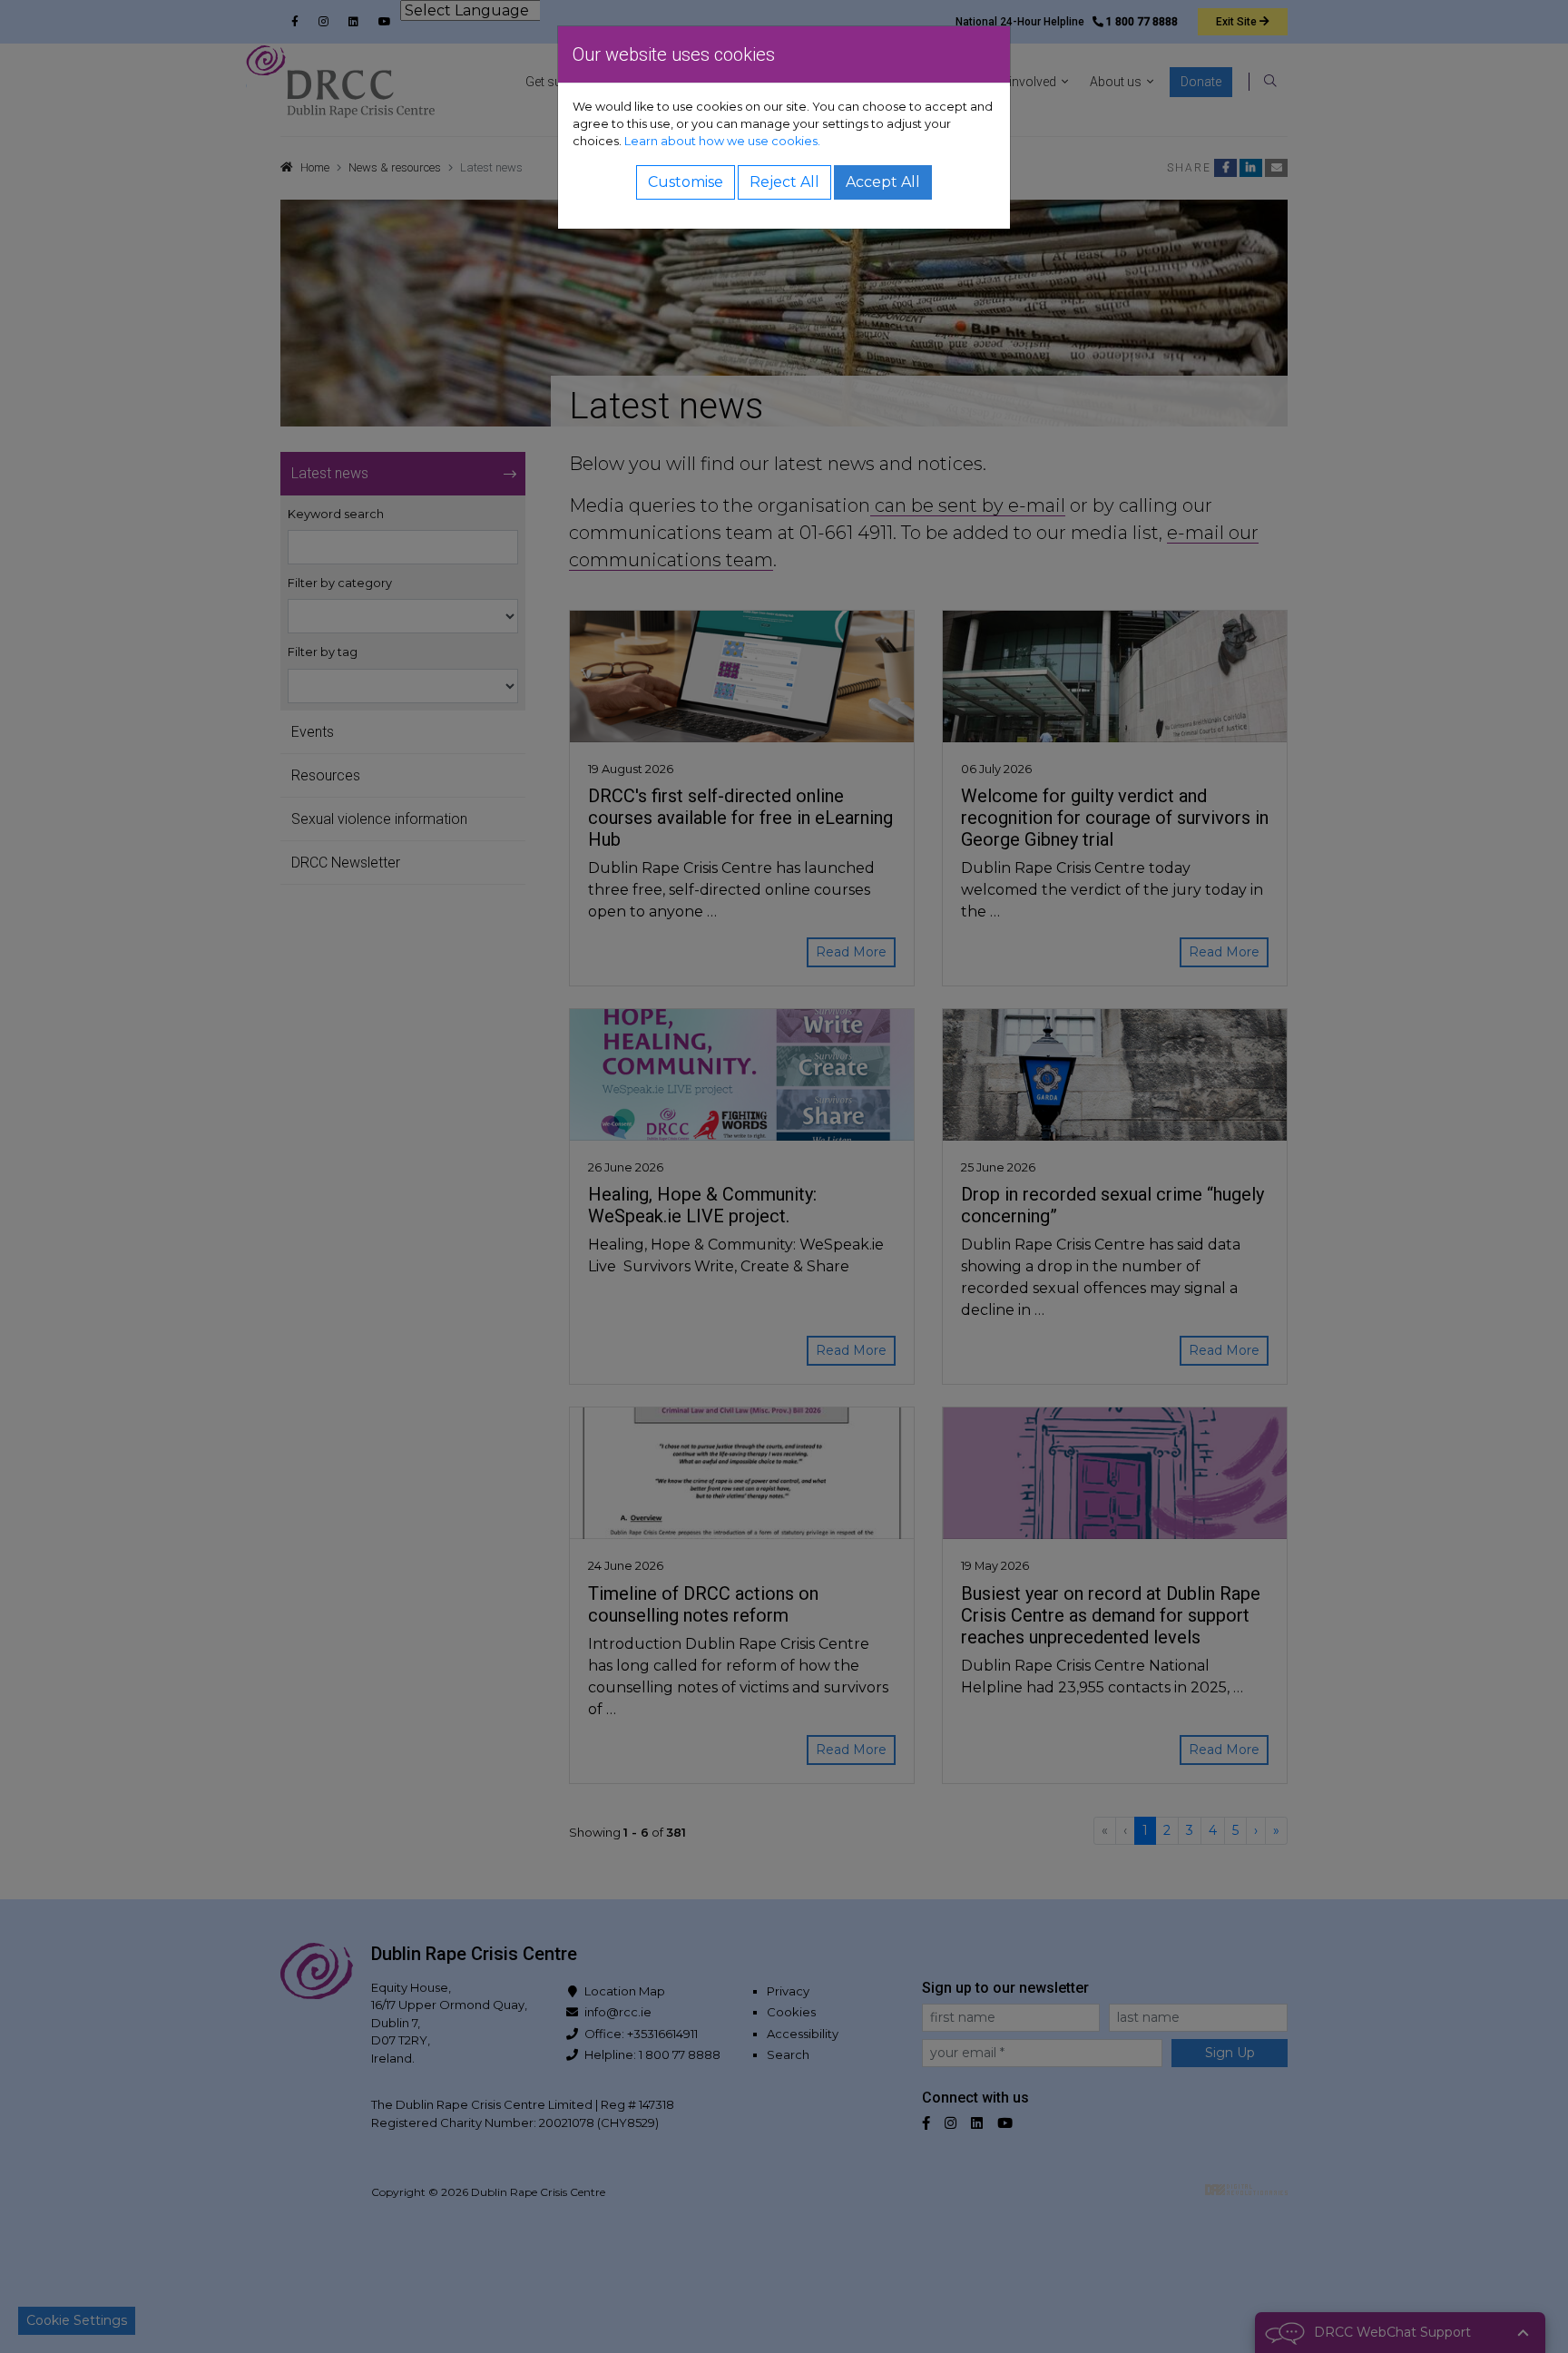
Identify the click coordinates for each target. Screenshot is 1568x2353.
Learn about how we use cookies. (722, 141)
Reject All (784, 182)
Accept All (883, 182)
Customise (686, 182)
